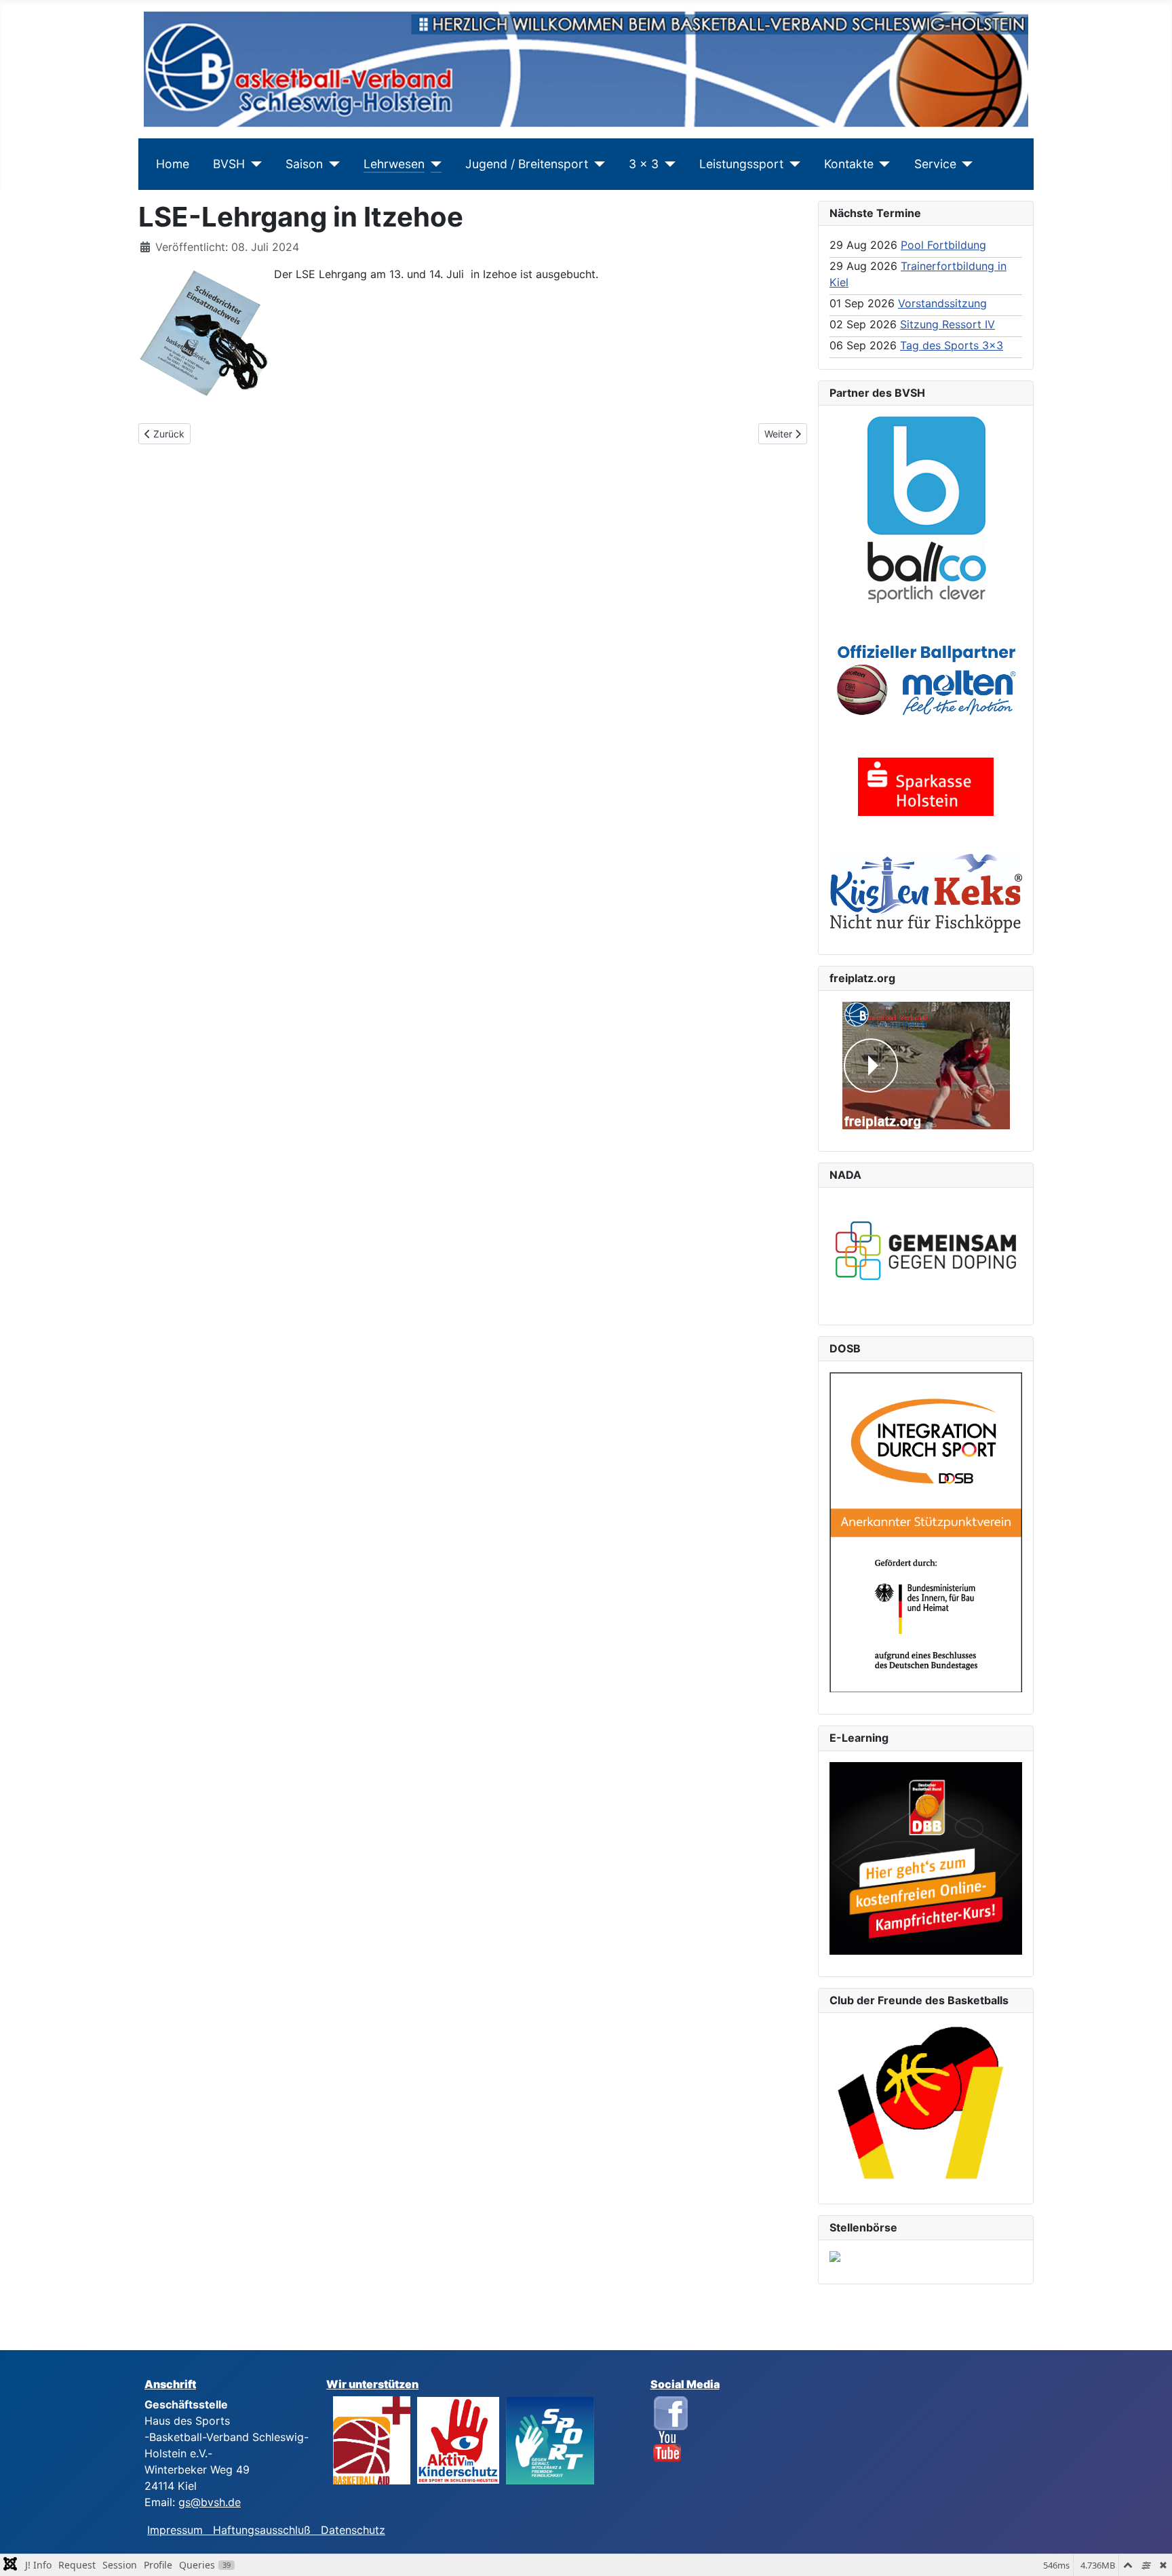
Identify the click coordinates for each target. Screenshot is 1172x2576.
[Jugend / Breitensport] (597, 164)
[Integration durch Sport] (926, 1531)
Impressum (180, 2530)
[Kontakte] (882, 164)
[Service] (965, 164)
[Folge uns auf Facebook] (671, 2412)
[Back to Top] (1148, 2551)
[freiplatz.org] (926, 1066)
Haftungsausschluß (262, 2530)
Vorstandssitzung (942, 303)
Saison (304, 164)
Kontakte (849, 164)
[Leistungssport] (792, 164)
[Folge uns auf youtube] (667, 2446)
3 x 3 (644, 164)
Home (173, 164)
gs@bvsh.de (210, 2502)
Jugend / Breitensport (527, 164)
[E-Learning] (926, 1858)
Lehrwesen (394, 164)
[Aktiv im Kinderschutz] (458, 2439)
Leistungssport (741, 164)
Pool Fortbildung (943, 245)
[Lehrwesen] (433, 164)
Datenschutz (353, 2530)
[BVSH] (253, 164)
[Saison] (331, 164)
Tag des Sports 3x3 (952, 345)
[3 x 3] (667, 164)
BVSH (229, 164)
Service (935, 164)
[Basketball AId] (372, 2439)
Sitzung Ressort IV (948, 324)
